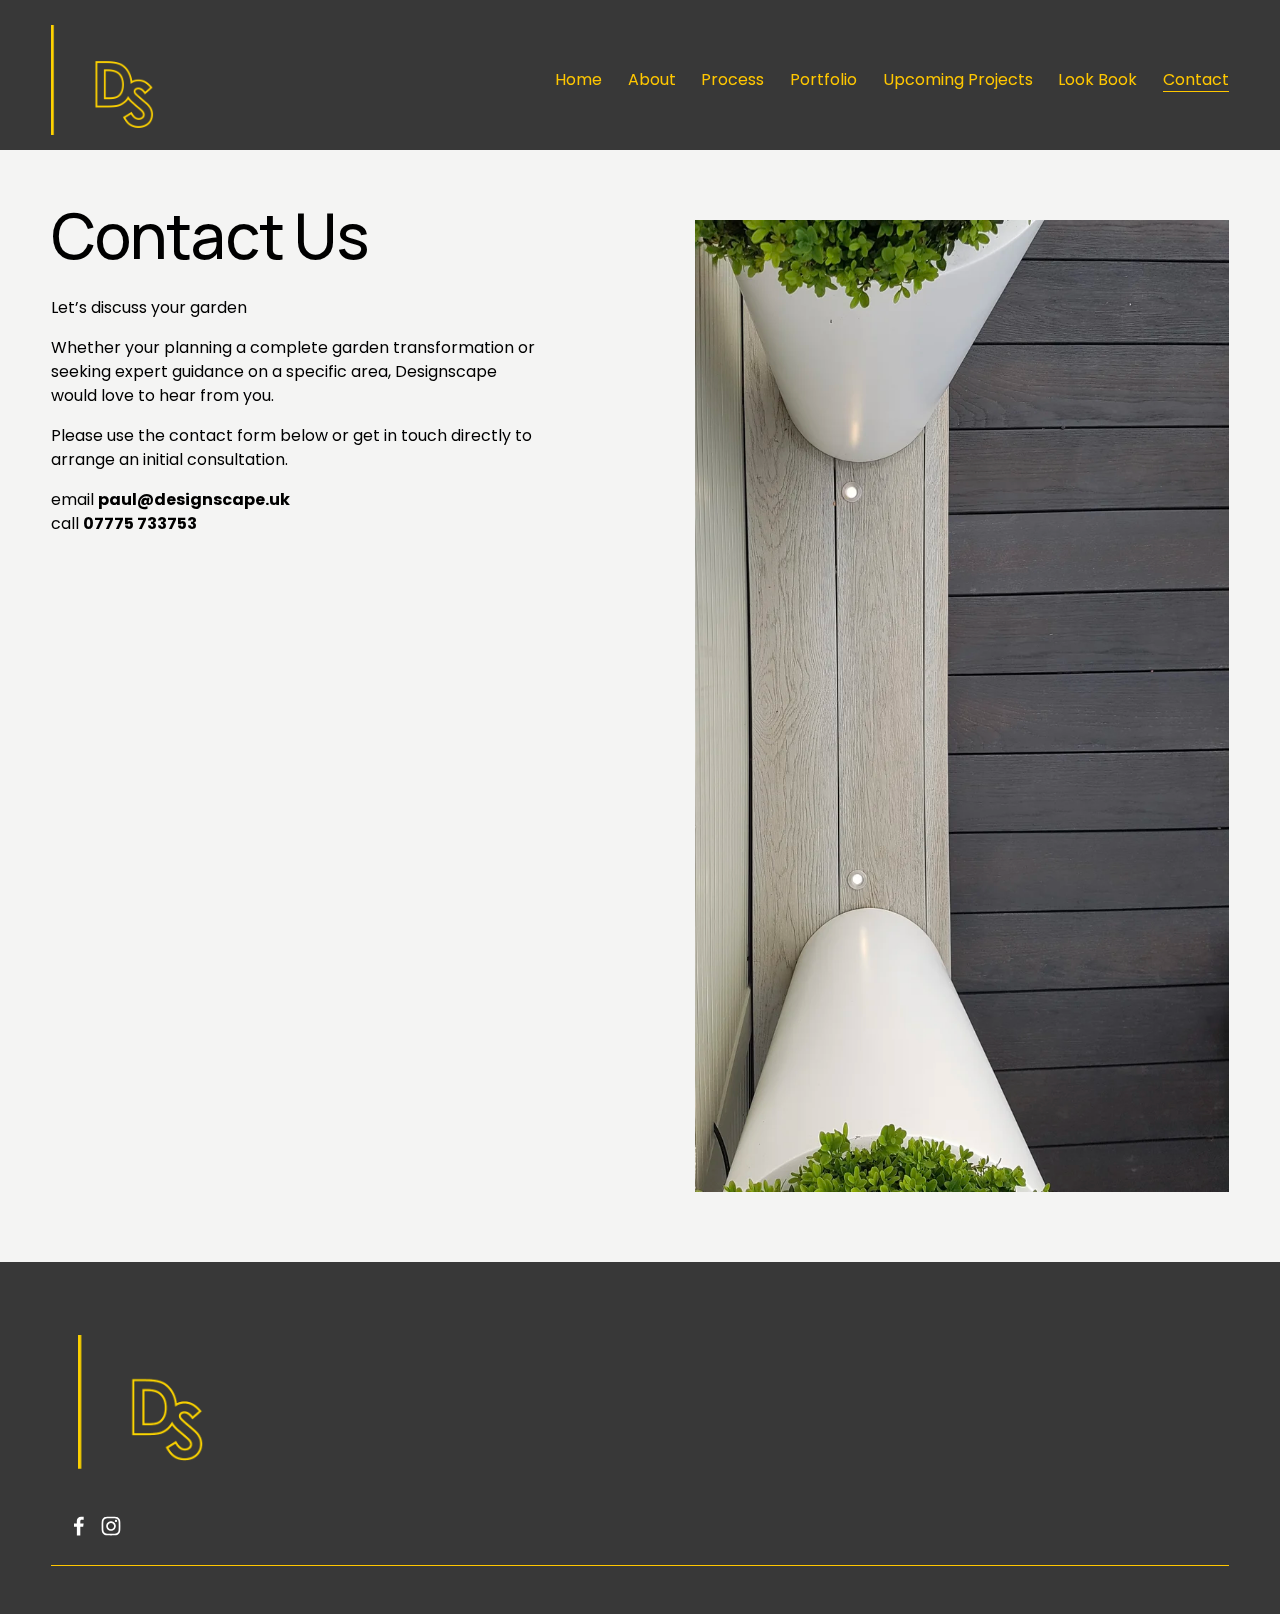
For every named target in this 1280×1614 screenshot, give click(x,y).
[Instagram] (111, 1526)
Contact (1196, 79)
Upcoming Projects (958, 79)
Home (578, 79)
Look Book (1097, 79)
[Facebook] (79, 1526)
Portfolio (823, 79)
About (652, 79)
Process (732, 79)
